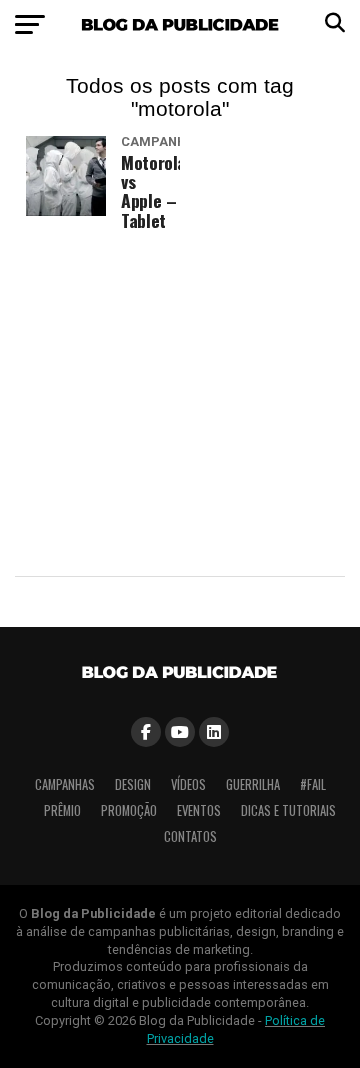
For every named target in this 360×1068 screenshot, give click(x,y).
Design (133, 784)
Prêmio (62, 810)
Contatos (190, 836)
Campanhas (65, 784)
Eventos (199, 810)
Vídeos (188, 784)
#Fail (313, 784)
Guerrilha (253, 784)
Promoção (129, 810)
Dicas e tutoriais (288, 810)
